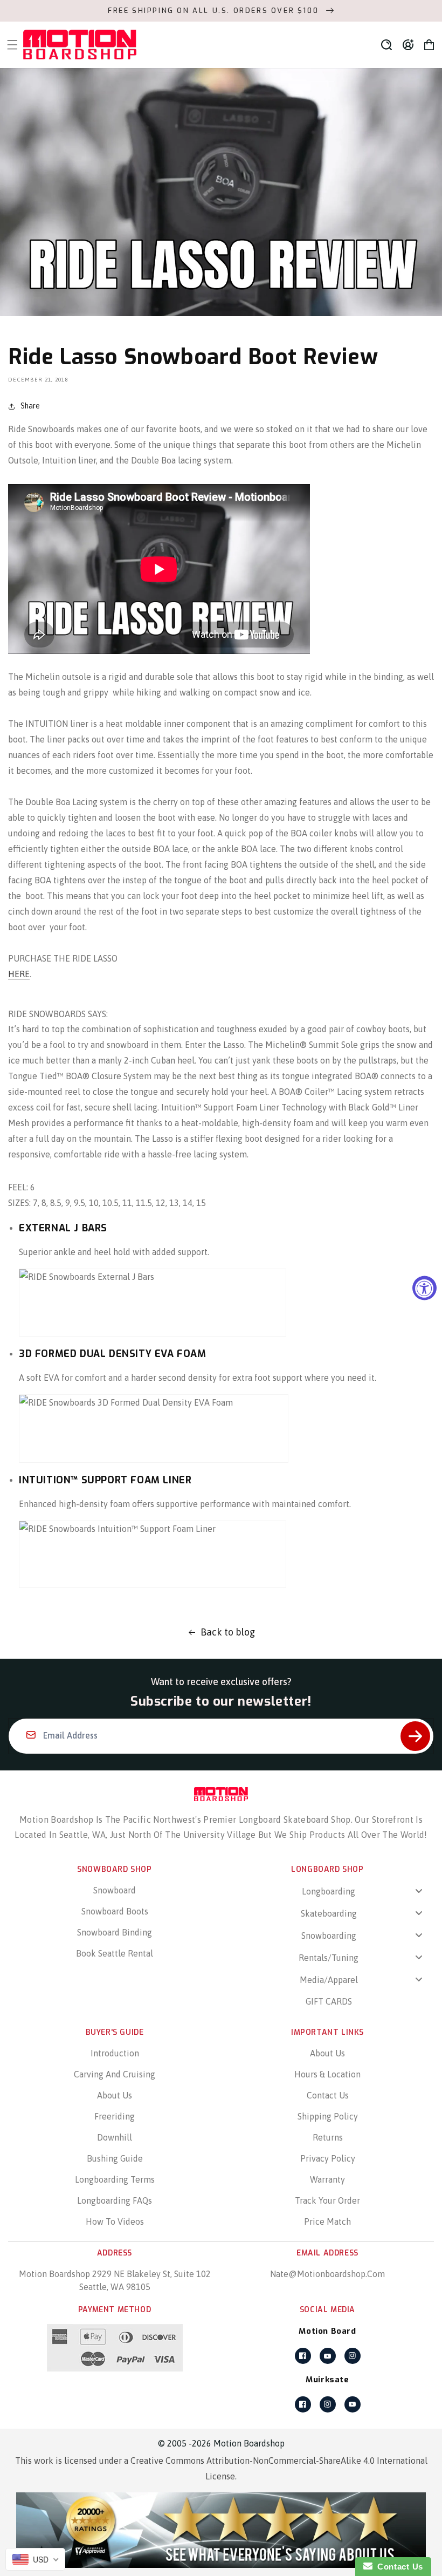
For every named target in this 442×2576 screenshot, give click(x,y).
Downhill (115, 2137)
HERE (19, 974)
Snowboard (115, 1890)
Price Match (327, 2221)
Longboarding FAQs (115, 2200)
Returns (328, 2137)
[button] (386, 45)
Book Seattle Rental (115, 1953)
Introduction (115, 2053)
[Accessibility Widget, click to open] (424, 1288)
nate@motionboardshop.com (327, 2274)
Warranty (327, 2179)
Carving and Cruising (115, 2074)
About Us (115, 2095)
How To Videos (115, 2221)
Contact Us (328, 2095)
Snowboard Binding (115, 1932)
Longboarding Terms (115, 2179)
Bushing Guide (115, 2158)
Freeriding (115, 2116)
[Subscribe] (415, 1736)
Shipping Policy (328, 2116)
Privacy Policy (328, 2158)
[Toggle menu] (419, 1891)
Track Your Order (327, 2200)
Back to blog (228, 1632)
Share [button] (30, 406)
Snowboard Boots (115, 1911)
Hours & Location (327, 2074)
